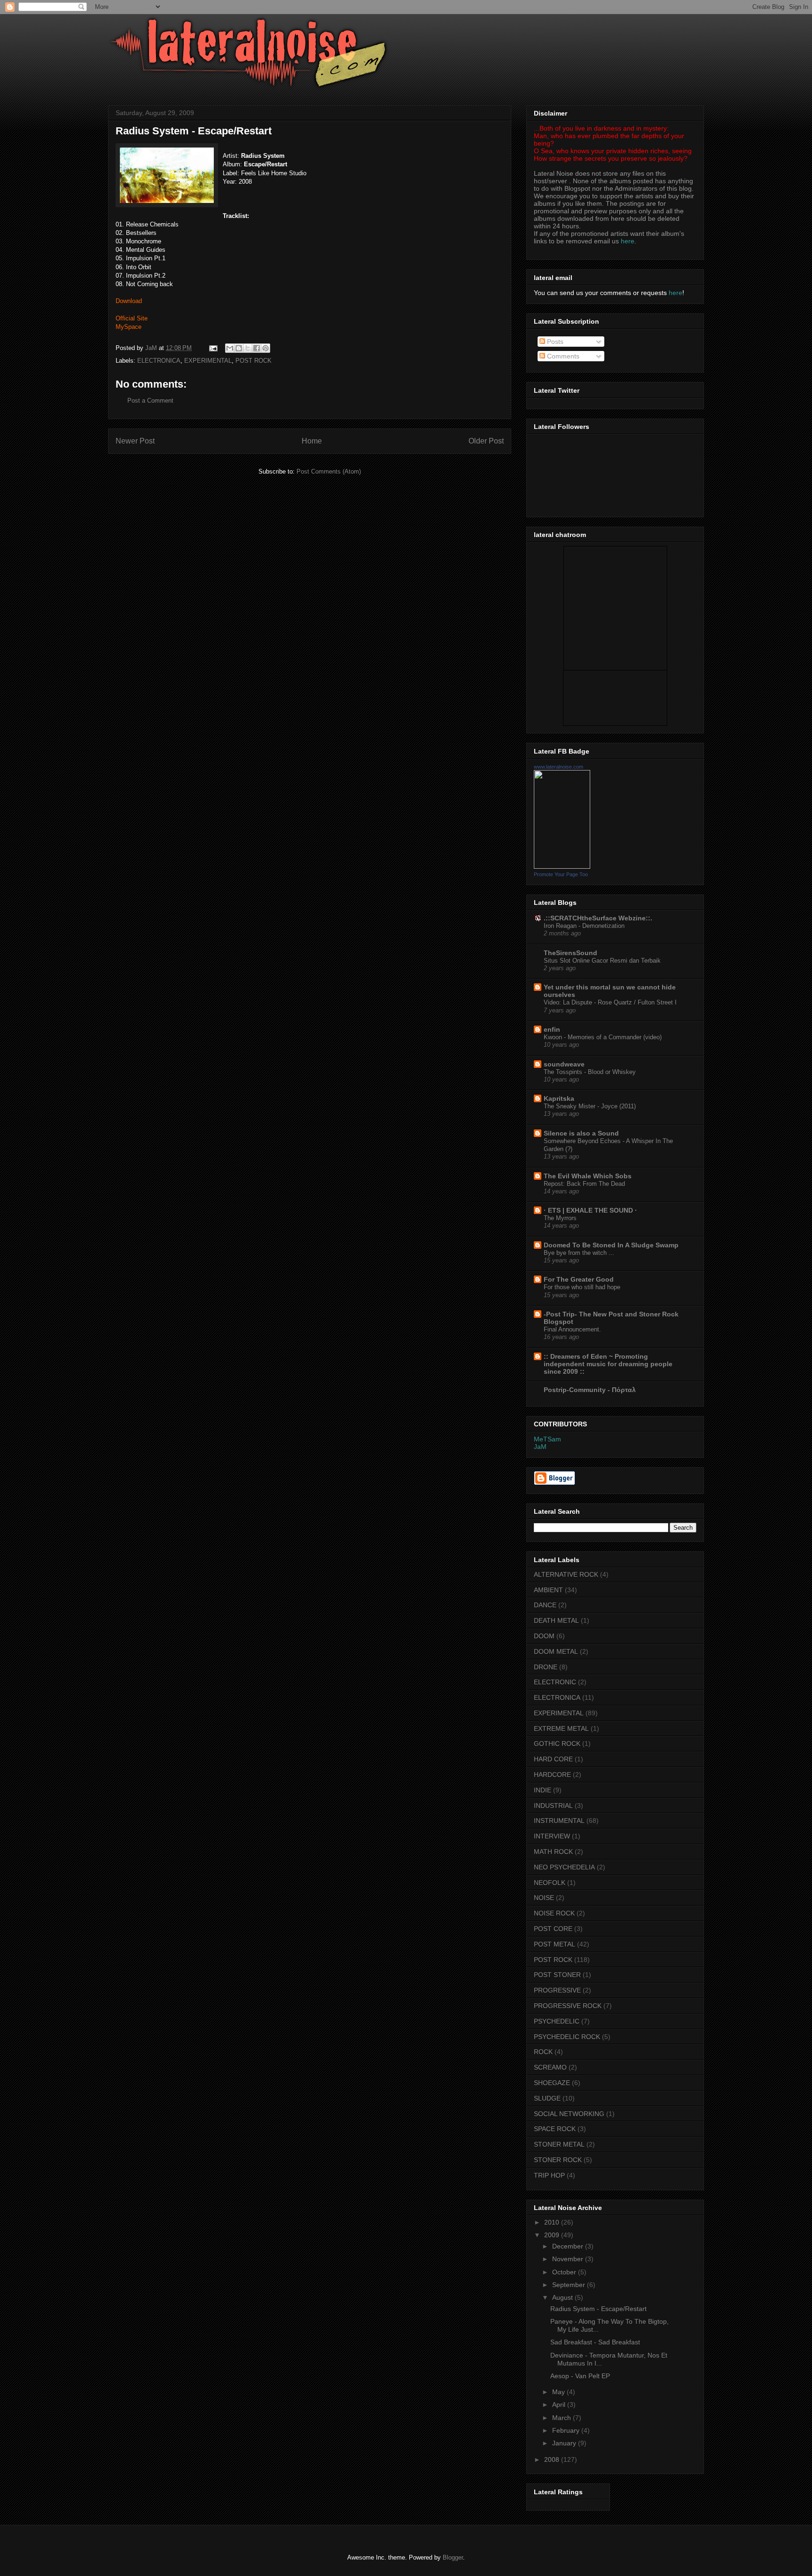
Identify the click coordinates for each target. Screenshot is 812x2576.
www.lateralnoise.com (558, 767)
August (563, 2297)
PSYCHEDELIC (557, 2021)
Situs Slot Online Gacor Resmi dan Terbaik (602, 961)
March (562, 2418)
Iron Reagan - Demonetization (584, 926)
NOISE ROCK (554, 1913)
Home (312, 441)
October (565, 2272)
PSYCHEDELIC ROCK (567, 2037)
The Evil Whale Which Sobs (588, 1176)
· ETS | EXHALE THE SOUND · (590, 1210)
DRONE (546, 1667)
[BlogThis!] (239, 348)
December (569, 2246)
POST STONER (557, 1975)
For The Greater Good (579, 1279)
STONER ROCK (558, 2160)
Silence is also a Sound (581, 1133)
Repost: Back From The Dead (584, 1184)
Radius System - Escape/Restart (598, 2309)
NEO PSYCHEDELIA (564, 1867)
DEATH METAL (556, 1620)
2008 (553, 2459)
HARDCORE (552, 1774)
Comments (562, 356)
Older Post (486, 441)
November (569, 2259)
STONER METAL (559, 2144)
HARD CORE (553, 1759)
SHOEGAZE (552, 2083)
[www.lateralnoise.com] (562, 866)
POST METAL (554, 1944)
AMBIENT (548, 1590)
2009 (553, 2235)
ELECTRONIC (555, 1682)
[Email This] (230, 348)
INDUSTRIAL (553, 1806)
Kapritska (559, 1098)
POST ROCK (254, 361)
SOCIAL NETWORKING (569, 2114)
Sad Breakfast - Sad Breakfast (595, 2342)
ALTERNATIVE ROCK (566, 1574)
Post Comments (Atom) (329, 471)
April (560, 2405)
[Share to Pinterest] (265, 348)
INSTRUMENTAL (559, 1821)
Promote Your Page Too (561, 874)
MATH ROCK (553, 1852)
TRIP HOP (549, 2175)
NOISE (544, 1898)
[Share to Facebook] (257, 348)
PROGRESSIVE (557, 1990)
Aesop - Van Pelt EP (580, 2376)
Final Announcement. (572, 1329)
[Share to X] (248, 348)
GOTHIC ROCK (557, 1743)
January (565, 2443)
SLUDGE (547, 2098)
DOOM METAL (556, 1651)
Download (129, 301)
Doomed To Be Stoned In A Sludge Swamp (611, 1245)
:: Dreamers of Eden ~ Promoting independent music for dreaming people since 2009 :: (608, 1364)
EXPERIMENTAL (208, 361)
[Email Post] (213, 348)
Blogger (453, 2557)
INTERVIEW (552, 1836)
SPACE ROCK (555, 2129)
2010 (553, 2222)
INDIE (543, 1790)
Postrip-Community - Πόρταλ (590, 1390)
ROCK (543, 2052)
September (570, 2285)
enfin (552, 1029)
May (559, 2392)
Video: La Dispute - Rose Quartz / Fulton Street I (610, 1002)
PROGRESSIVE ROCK (568, 2006)
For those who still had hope (582, 1287)
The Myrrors (560, 1218)
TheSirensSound (570, 953)
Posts (554, 342)
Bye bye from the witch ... (579, 1253)
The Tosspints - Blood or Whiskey (590, 1072)
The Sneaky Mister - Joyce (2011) (590, 1106)
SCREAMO (550, 2067)
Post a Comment (150, 401)
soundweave (564, 1064)
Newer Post (135, 441)
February (567, 2430)
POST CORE (553, 1929)
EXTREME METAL (561, 1728)
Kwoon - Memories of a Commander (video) (603, 1037)
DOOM (544, 1636)
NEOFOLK (550, 1883)
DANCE (545, 1605)
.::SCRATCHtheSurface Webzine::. (598, 918)
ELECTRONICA (159, 361)
